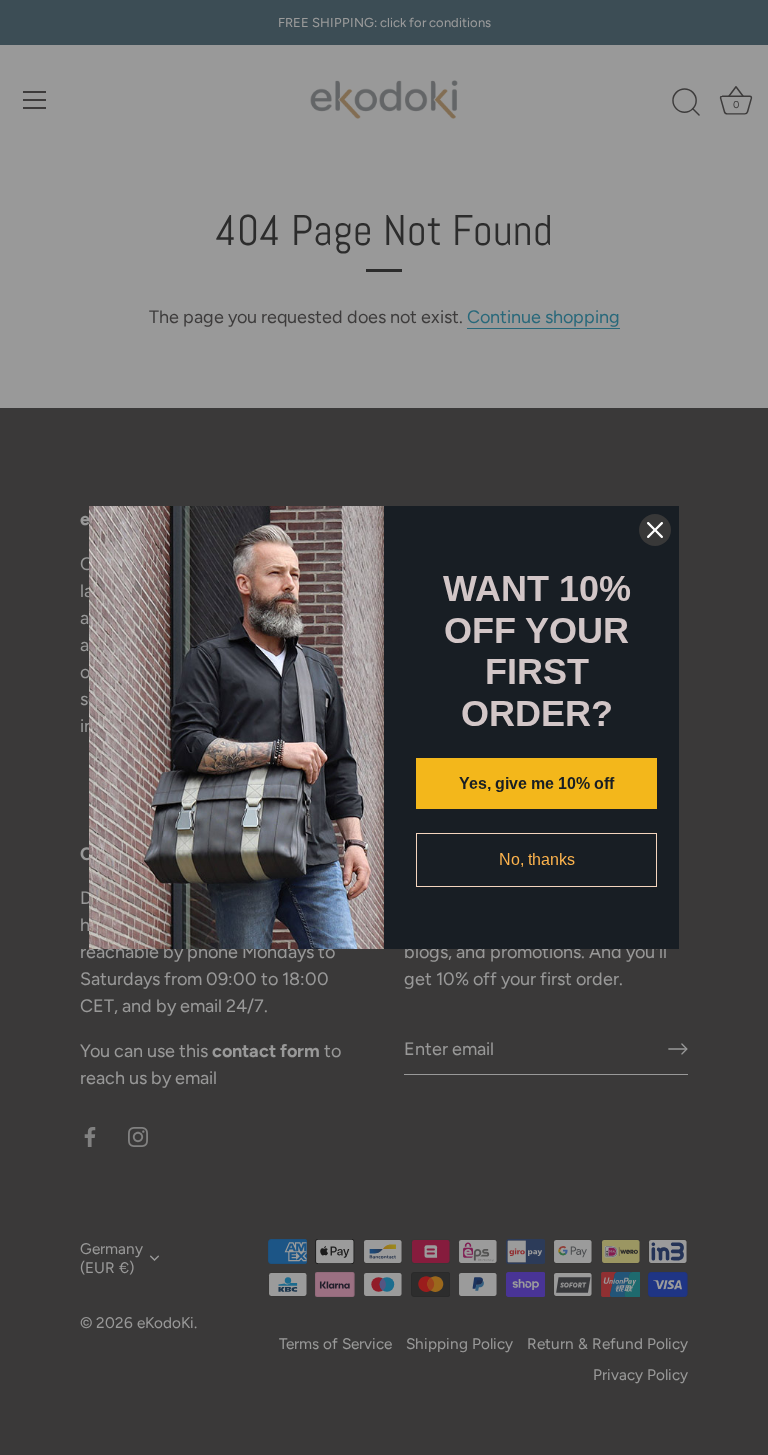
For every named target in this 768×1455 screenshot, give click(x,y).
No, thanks (537, 859)
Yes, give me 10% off (536, 783)
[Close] (655, 530)
